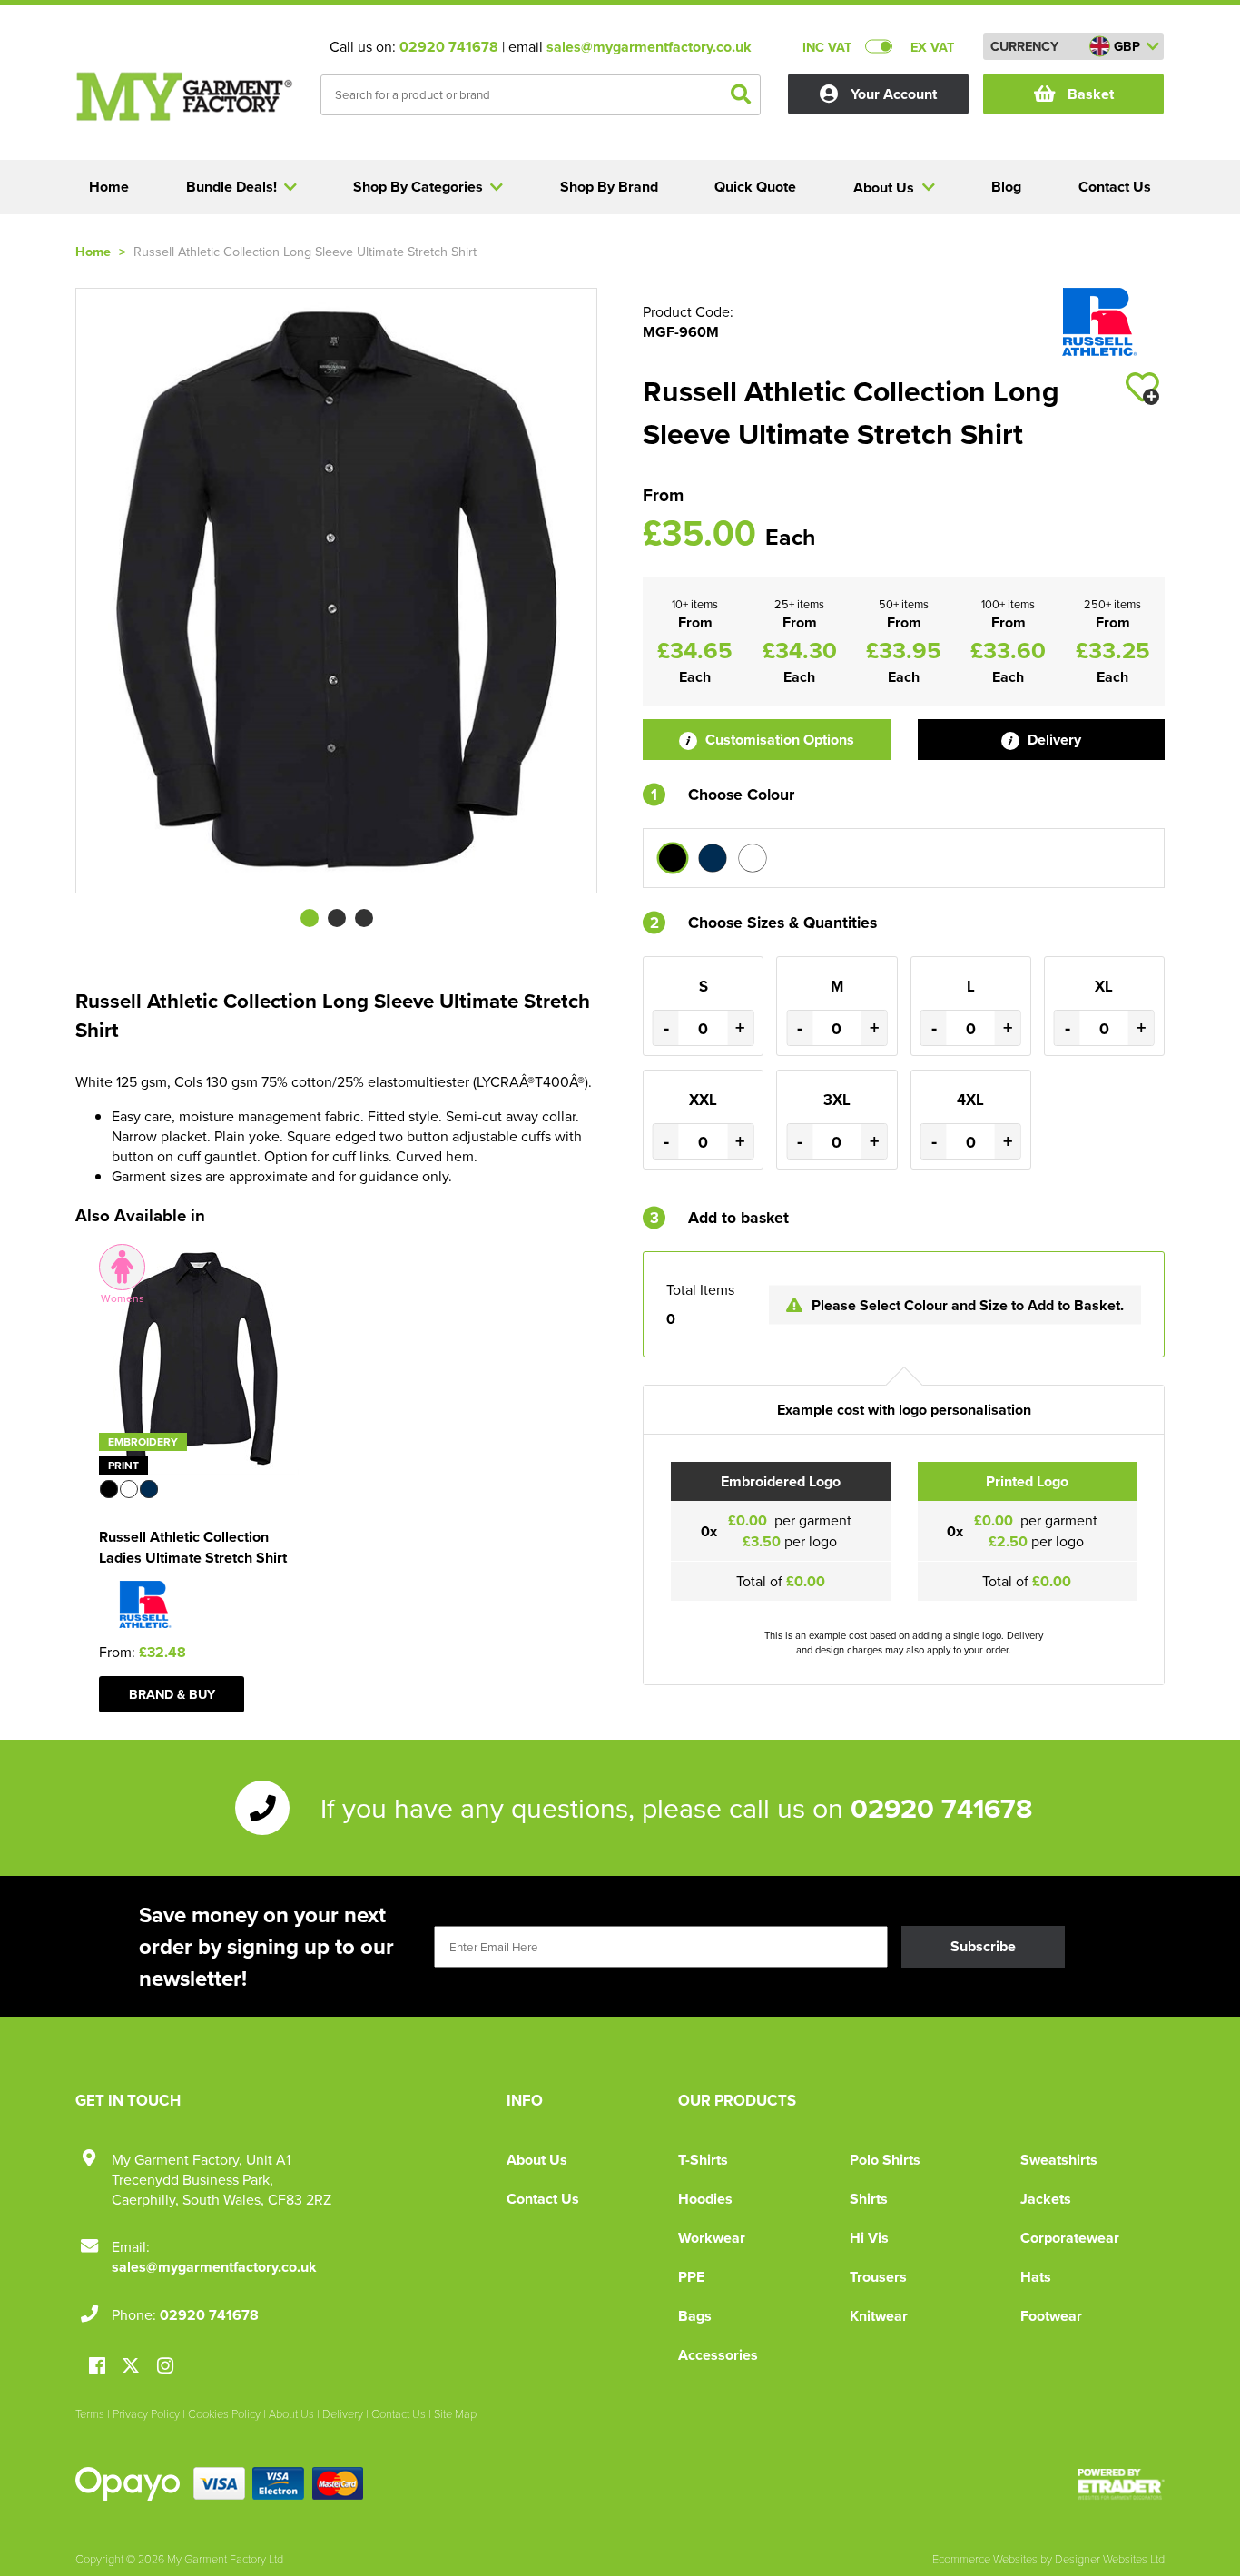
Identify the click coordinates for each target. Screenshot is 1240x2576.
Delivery (1053, 740)
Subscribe (983, 1946)
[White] (753, 858)
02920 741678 (449, 47)
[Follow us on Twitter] (133, 2366)
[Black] (673, 858)
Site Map (455, 2413)
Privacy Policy (146, 2413)
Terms (90, 2413)
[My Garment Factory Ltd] (184, 96)
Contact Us (543, 2199)
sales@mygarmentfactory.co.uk (649, 47)
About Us (537, 2160)
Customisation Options (778, 740)
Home (93, 251)
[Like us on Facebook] (97, 2367)
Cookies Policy (224, 2413)
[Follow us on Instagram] (165, 2367)
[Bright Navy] (713, 858)
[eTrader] (1121, 2484)
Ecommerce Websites (985, 2559)
